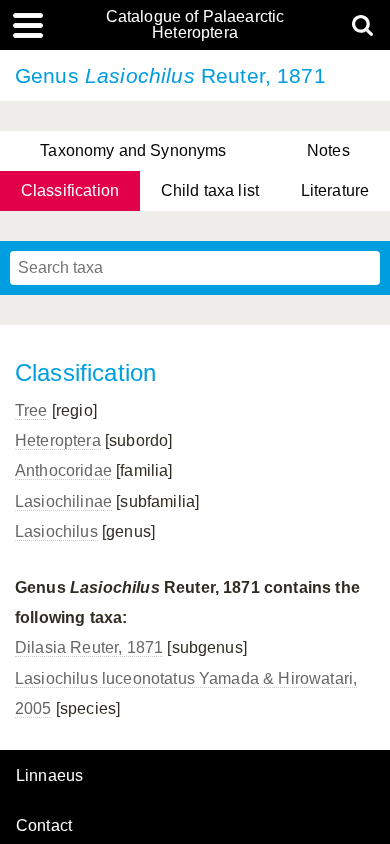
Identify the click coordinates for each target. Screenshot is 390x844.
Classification (70, 190)
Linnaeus (49, 776)
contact (44, 825)
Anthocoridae (63, 470)
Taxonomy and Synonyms (133, 150)
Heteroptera (58, 440)
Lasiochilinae (63, 501)
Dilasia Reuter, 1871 (89, 647)
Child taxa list (210, 190)
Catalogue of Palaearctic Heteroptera (195, 25)
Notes (328, 150)
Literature (335, 190)
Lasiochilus (56, 531)
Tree (31, 410)
